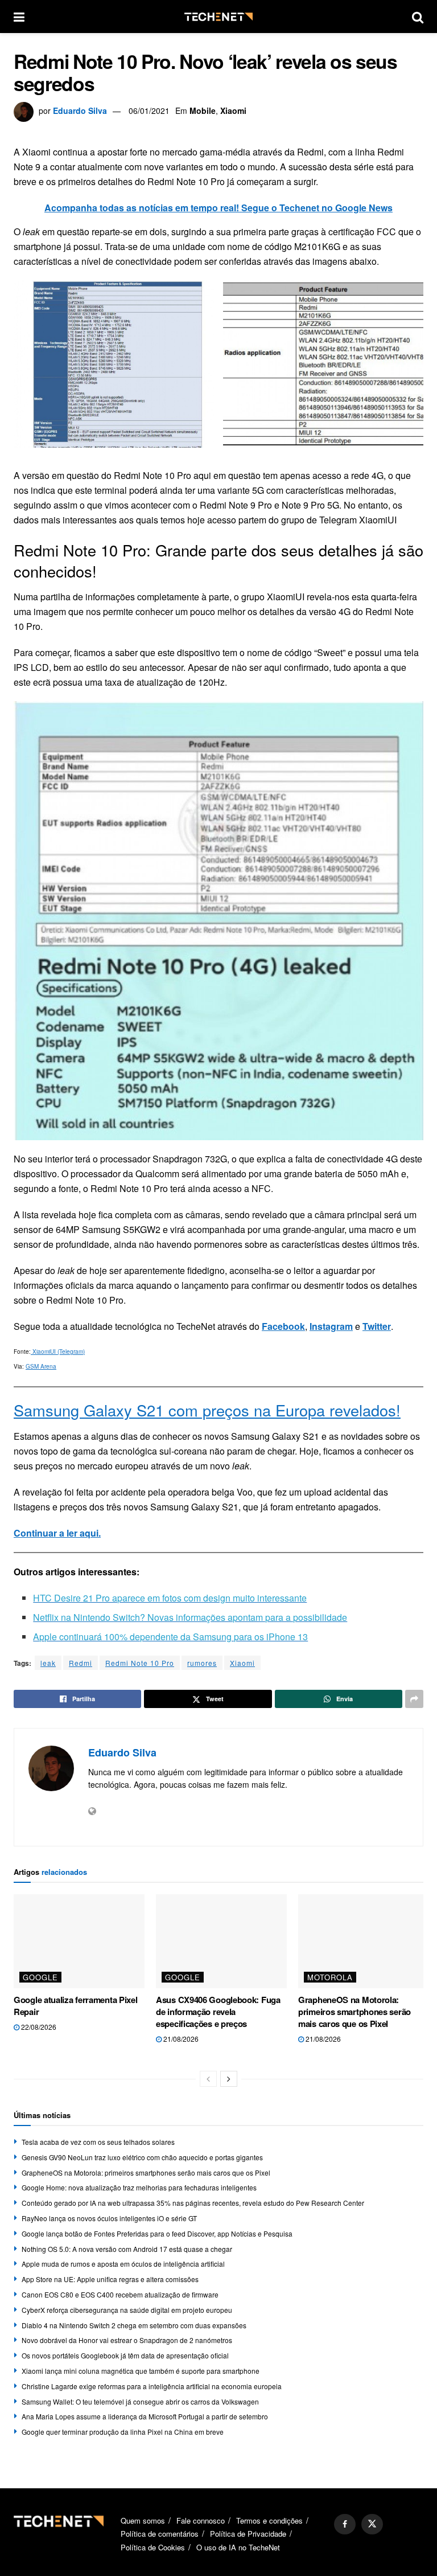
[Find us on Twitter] (372, 2524)
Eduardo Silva (80, 110)
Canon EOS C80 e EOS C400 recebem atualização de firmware (120, 2294)
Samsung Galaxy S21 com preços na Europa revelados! (207, 1410)
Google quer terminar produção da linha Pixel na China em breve (123, 2432)
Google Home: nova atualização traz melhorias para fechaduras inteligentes (139, 2187)
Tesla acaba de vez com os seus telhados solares (98, 2142)
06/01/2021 (149, 110)
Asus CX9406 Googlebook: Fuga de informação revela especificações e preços (218, 2012)
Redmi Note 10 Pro (140, 1663)
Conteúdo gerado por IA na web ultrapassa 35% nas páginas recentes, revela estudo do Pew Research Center (193, 2203)
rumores (202, 1663)
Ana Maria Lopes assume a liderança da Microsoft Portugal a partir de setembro (145, 2416)
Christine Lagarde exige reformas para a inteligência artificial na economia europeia (152, 2386)
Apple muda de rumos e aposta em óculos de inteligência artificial (123, 2264)
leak (48, 1663)
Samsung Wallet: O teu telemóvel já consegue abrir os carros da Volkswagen (140, 2401)
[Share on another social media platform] (414, 1699)
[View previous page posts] (208, 2079)
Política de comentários (160, 2534)
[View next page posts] (229, 2079)
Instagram (331, 1326)
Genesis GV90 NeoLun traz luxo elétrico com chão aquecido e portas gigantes (142, 2157)
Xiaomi (233, 110)
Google (40, 1977)
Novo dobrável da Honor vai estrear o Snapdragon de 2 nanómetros (127, 2340)
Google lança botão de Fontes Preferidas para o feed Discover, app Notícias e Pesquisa (157, 2233)
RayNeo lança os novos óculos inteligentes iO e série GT (109, 2218)
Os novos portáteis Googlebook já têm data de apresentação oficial (125, 2355)
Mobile (203, 110)
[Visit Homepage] (218, 17)
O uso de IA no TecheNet (238, 2547)
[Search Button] (418, 17)
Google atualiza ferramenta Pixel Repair (75, 2006)
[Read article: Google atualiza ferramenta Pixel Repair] (79, 1941)
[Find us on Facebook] (345, 2524)
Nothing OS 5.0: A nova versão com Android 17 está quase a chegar (127, 2249)
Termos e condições (269, 2520)
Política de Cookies (153, 2547)
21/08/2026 (180, 2039)
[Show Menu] (19, 17)
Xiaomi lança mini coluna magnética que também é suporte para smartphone (141, 2371)
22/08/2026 (38, 2027)
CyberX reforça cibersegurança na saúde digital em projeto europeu (127, 2310)
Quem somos (143, 2520)
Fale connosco (201, 2520)
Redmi (81, 1663)
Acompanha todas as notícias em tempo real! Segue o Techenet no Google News (218, 208)
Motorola (330, 1977)
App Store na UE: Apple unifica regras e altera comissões (110, 2279)
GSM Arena (41, 1366)
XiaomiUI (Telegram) (58, 1352)
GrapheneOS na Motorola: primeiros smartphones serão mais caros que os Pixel (354, 2012)
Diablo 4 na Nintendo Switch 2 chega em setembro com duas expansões (134, 2325)
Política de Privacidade (248, 2534)
